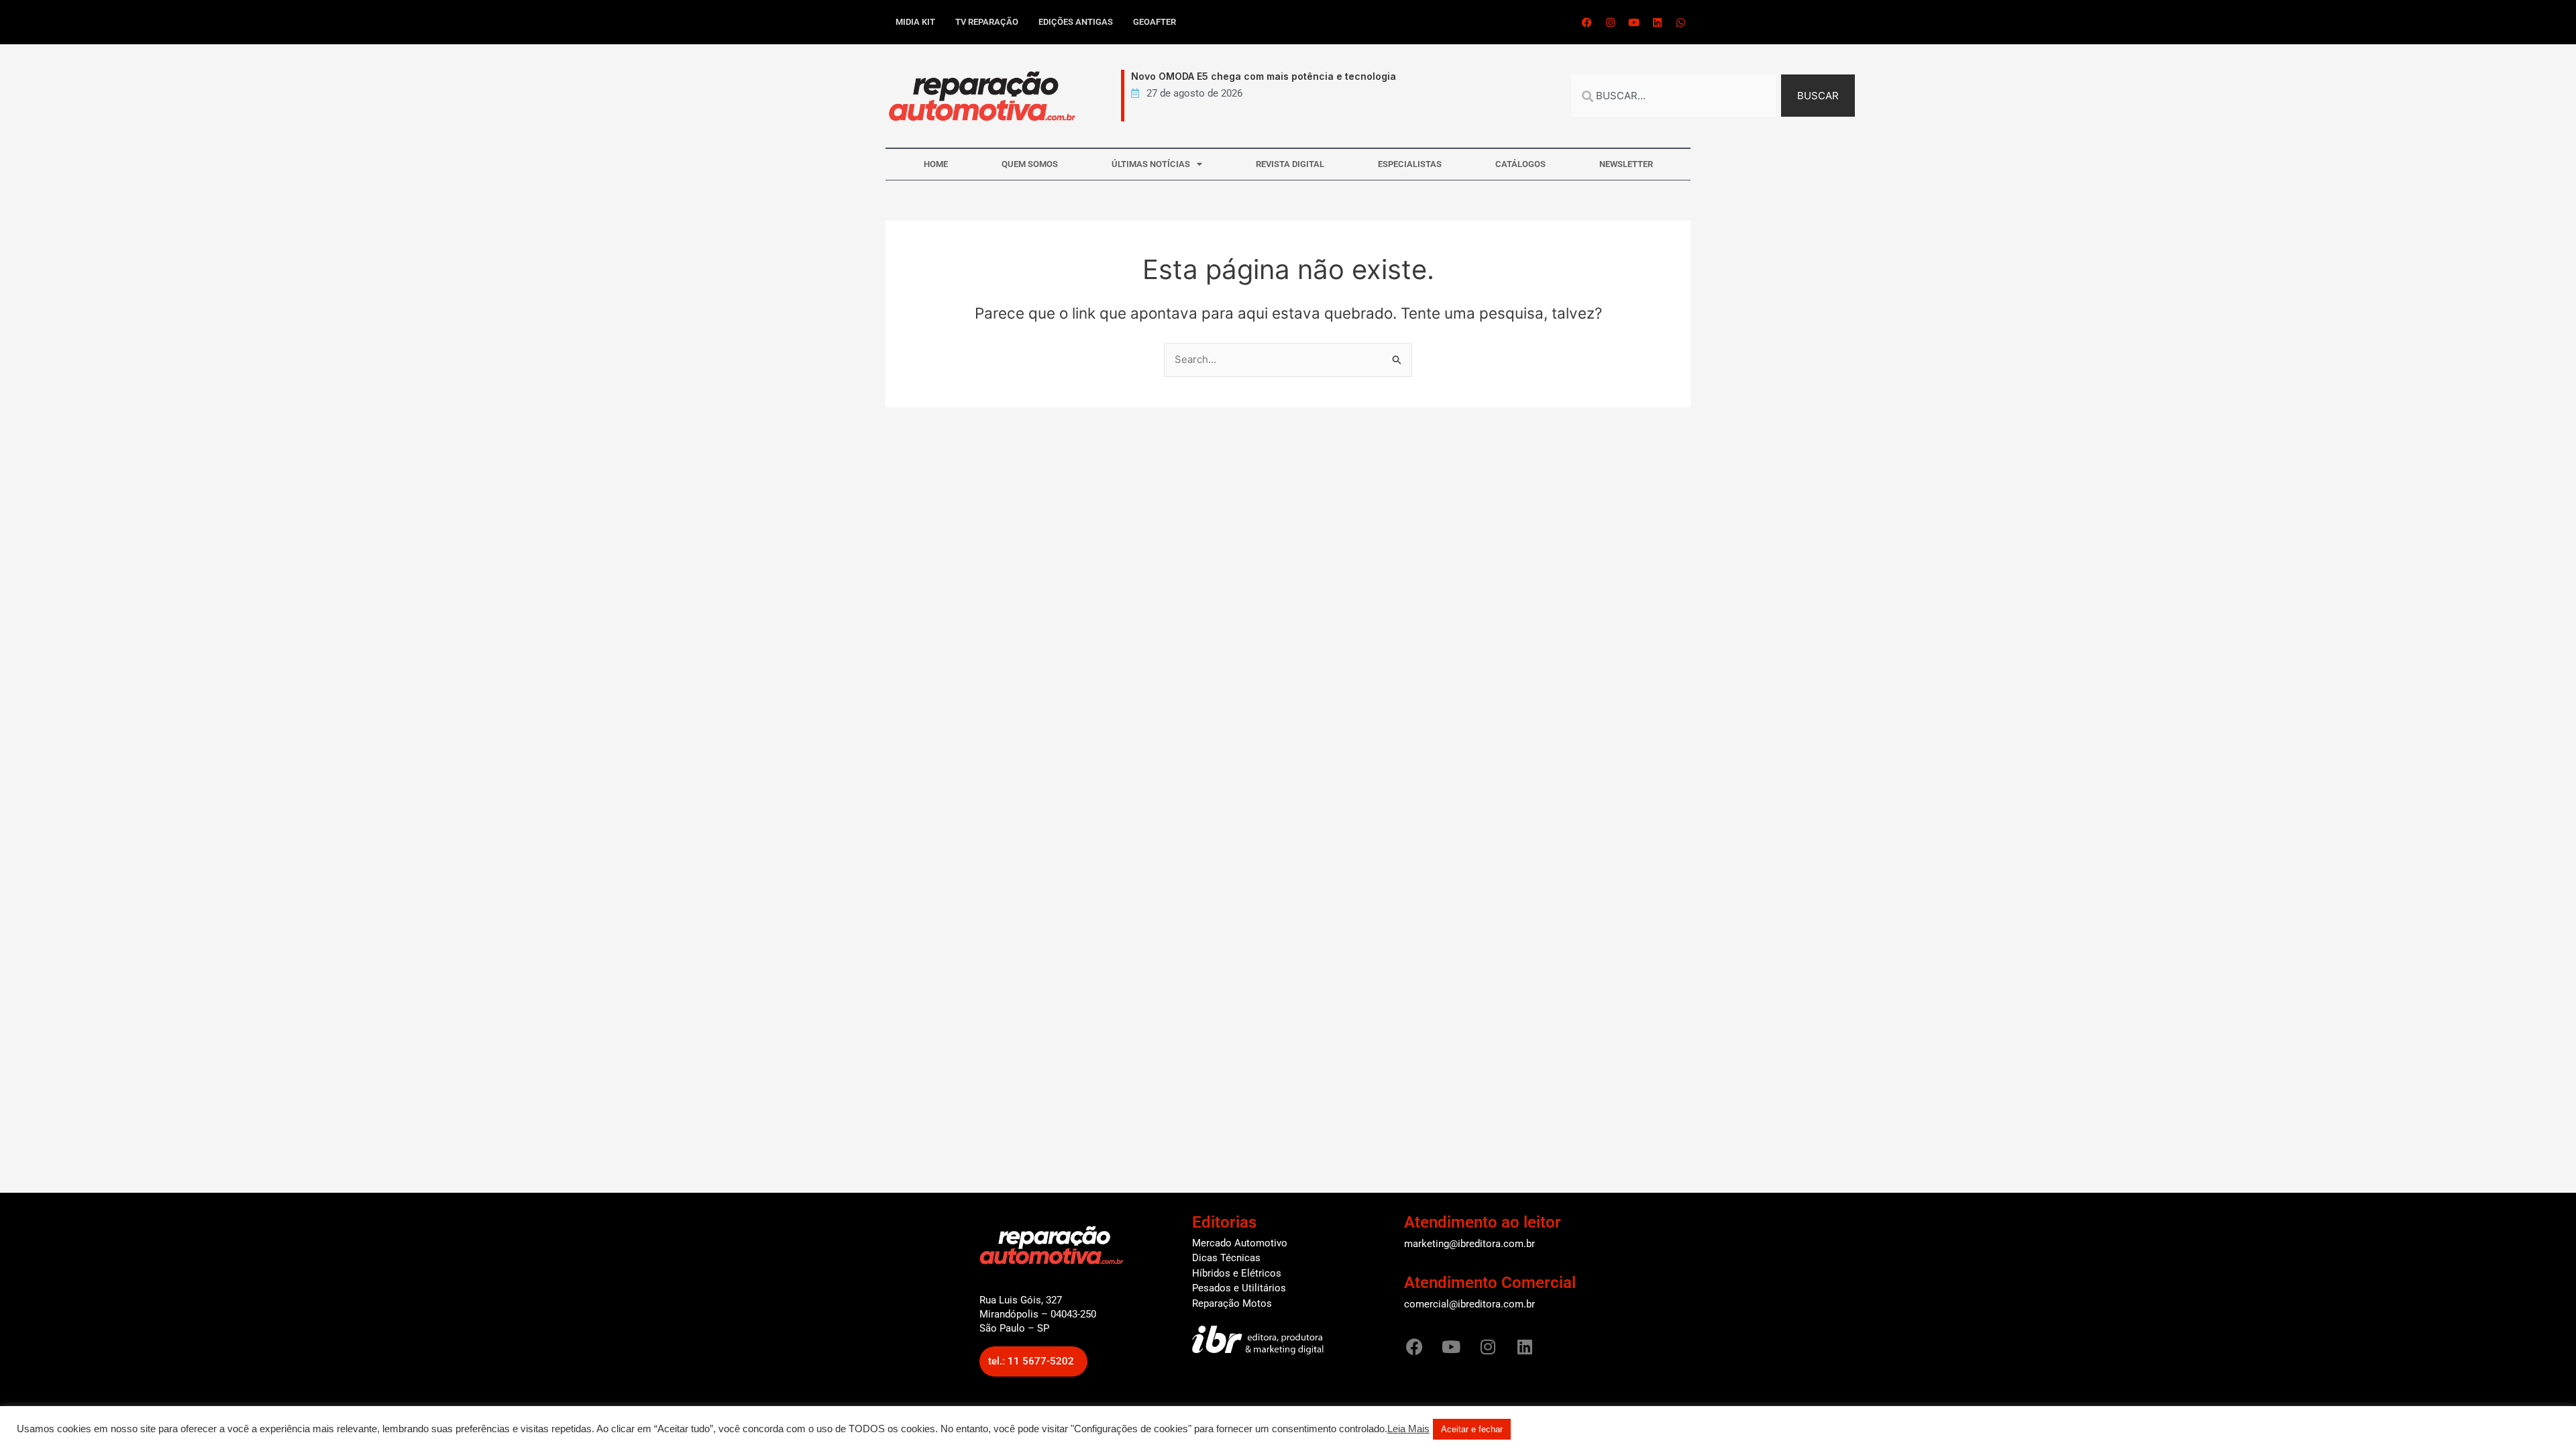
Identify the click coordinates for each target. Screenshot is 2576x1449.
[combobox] (1673, 96)
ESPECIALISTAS (1410, 164)
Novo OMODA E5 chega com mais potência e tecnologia (1247, 76)
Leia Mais (1408, 1429)
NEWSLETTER (1626, 164)
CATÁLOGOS (1520, 164)
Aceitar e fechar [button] (1472, 1429)
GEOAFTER (1155, 22)
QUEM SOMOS (1030, 164)
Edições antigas (1076, 22)
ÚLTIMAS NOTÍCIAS (1151, 164)
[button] (1033, 1361)
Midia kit (915, 22)
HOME (936, 164)
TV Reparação (987, 22)
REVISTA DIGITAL (1290, 164)
